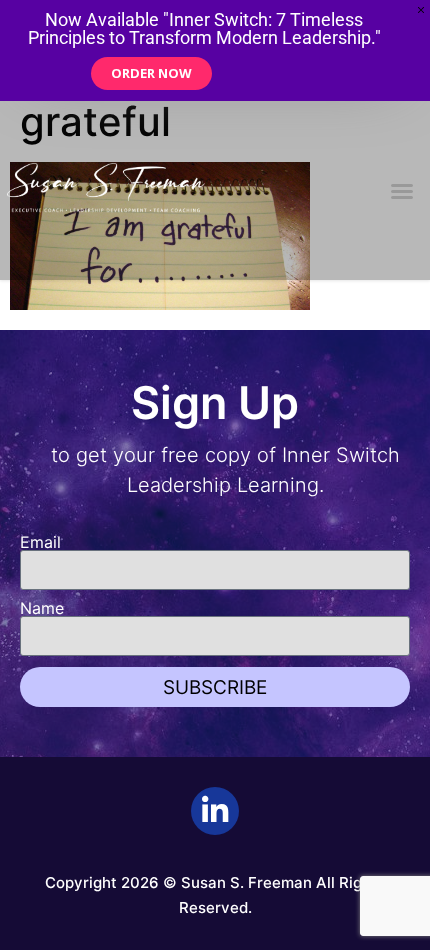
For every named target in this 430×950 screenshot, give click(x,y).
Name (42, 608)
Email (40, 542)
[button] (402, 191)
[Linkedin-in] (215, 811)
